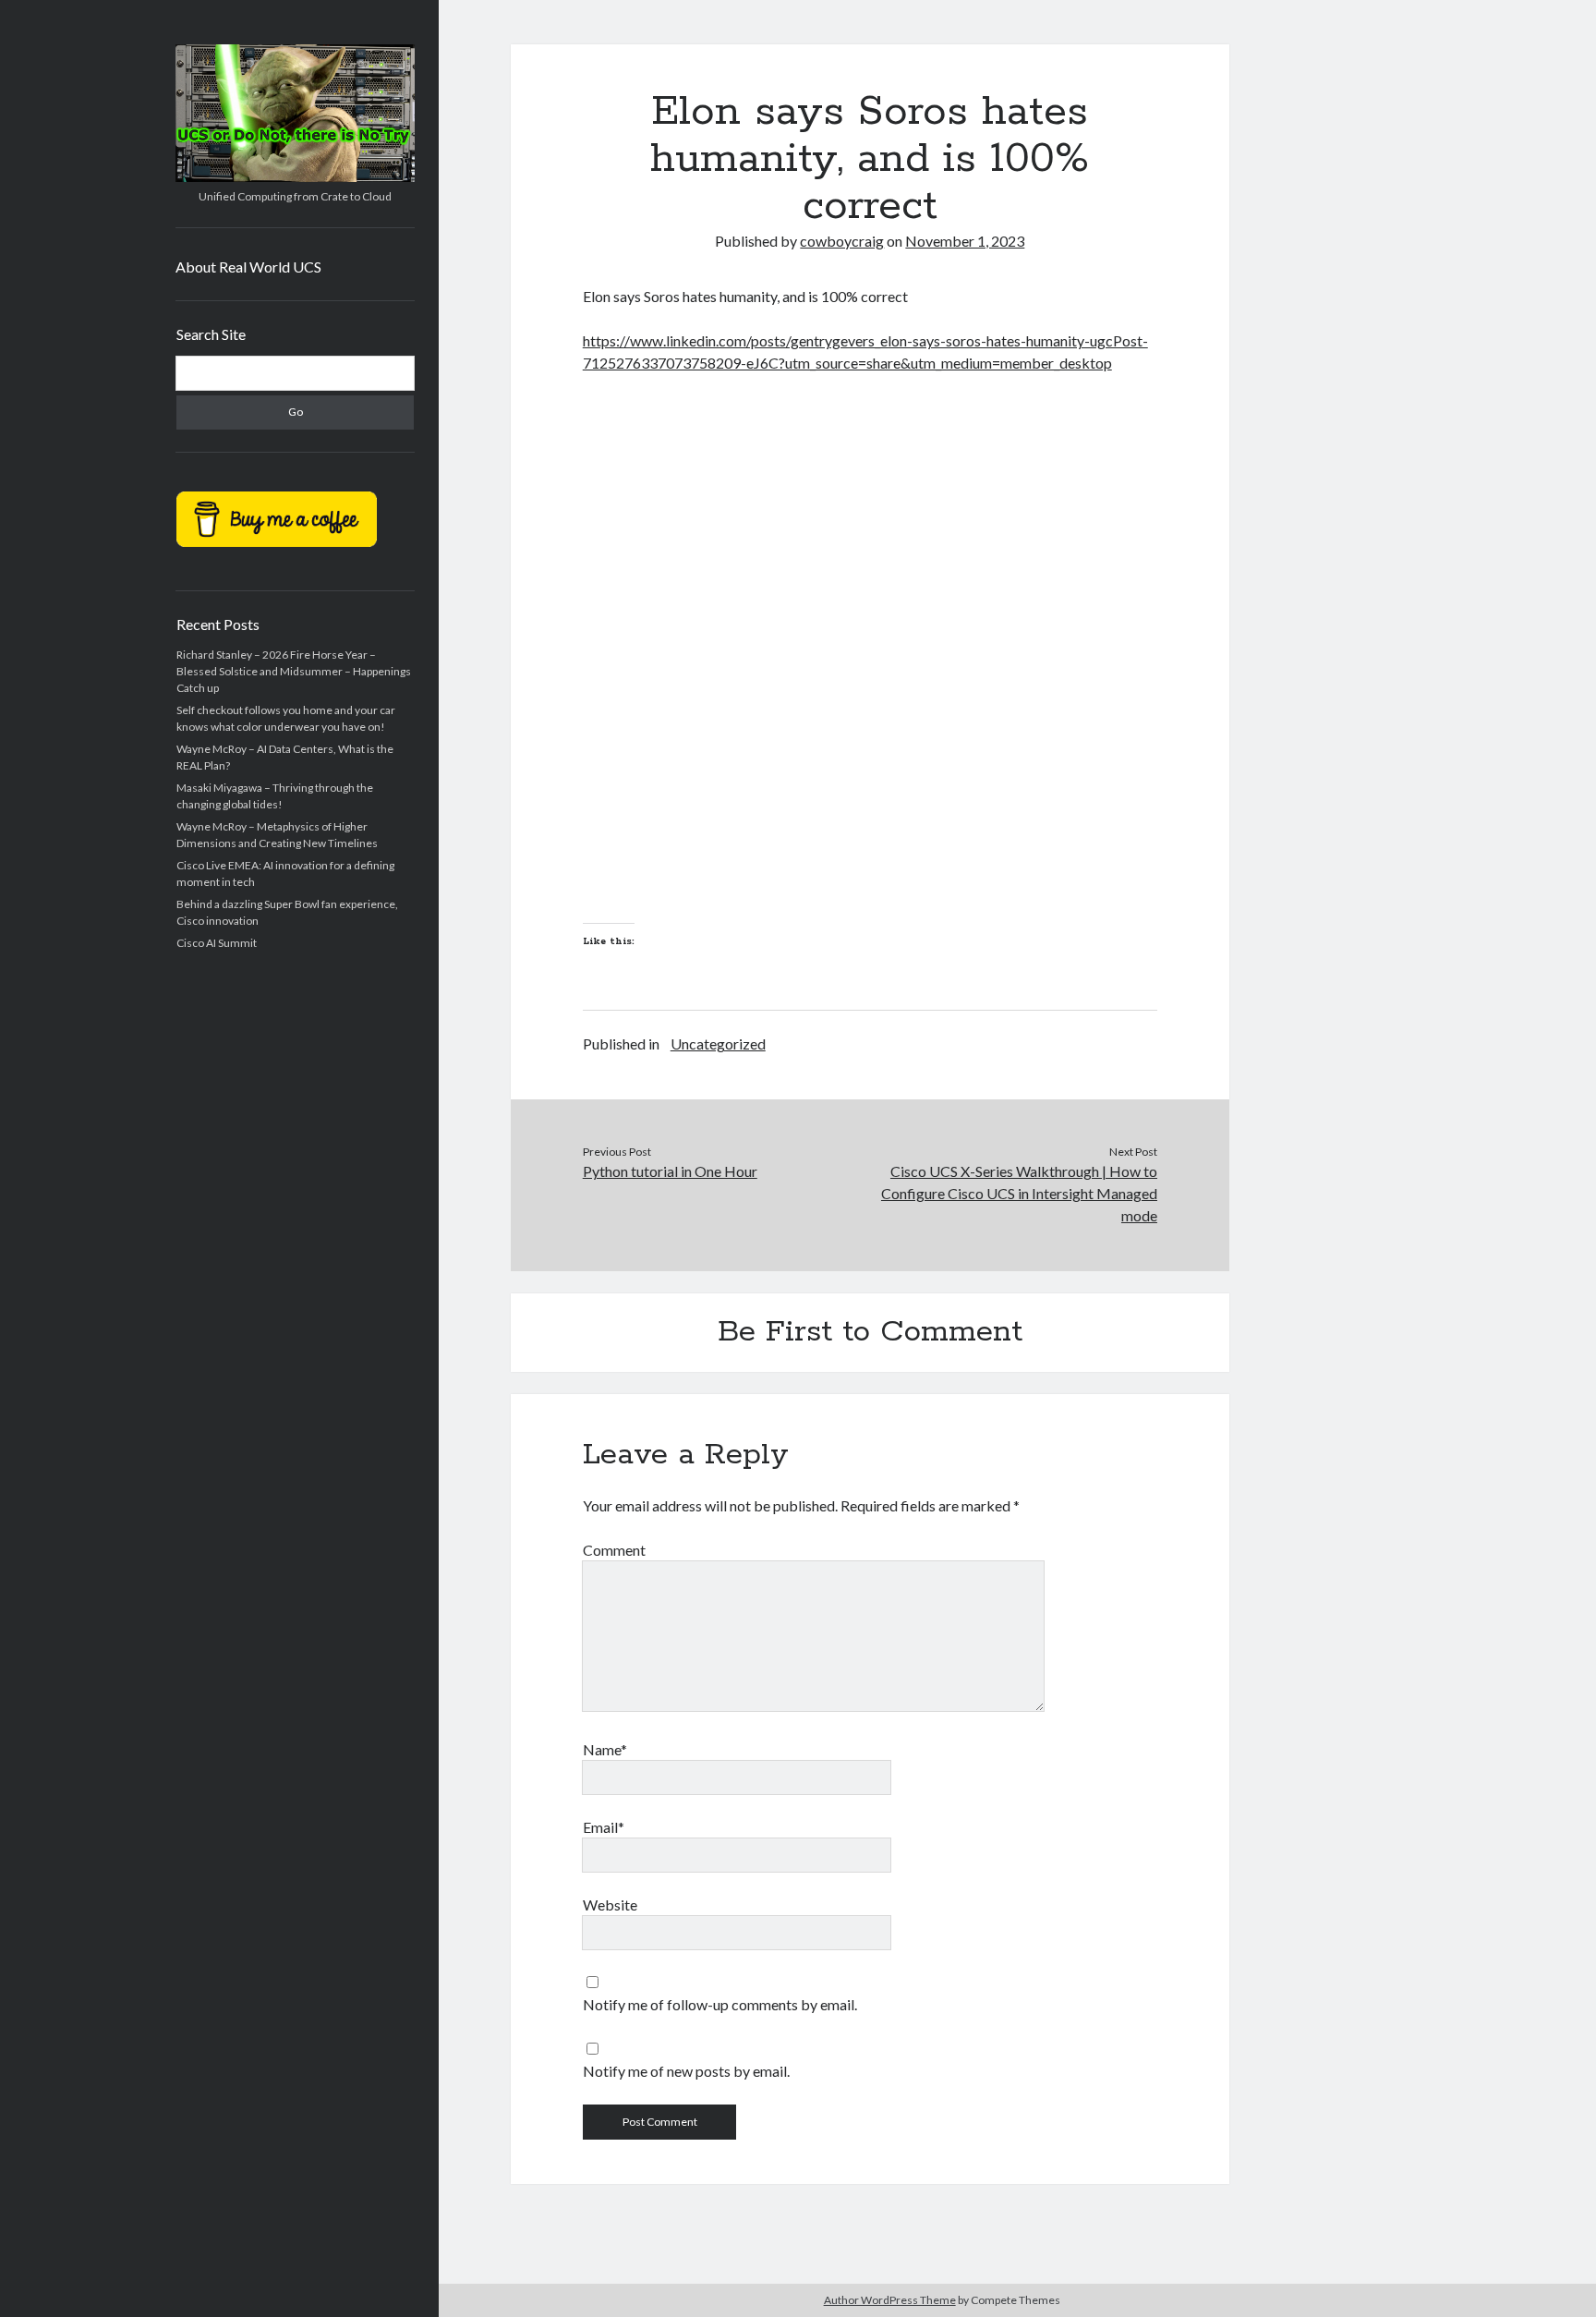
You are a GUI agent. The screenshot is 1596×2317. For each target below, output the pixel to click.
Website (610, 1905)
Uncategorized (718, 1043)
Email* (604, 1827)
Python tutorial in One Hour (670, 1171)
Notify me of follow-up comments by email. (720, 2004)
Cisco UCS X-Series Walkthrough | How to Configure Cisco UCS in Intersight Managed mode (1019, 1193)
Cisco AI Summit (217, 943)
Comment (614, 1550)
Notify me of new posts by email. (686, 2071)
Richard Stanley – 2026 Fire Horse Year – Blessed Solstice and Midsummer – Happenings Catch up (294, 671)
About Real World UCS (248, 267)
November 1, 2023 (965, 241)
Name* (605, 1749)
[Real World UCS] (295, 176)
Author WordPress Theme (890, 2300)
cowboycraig (842, 241)
